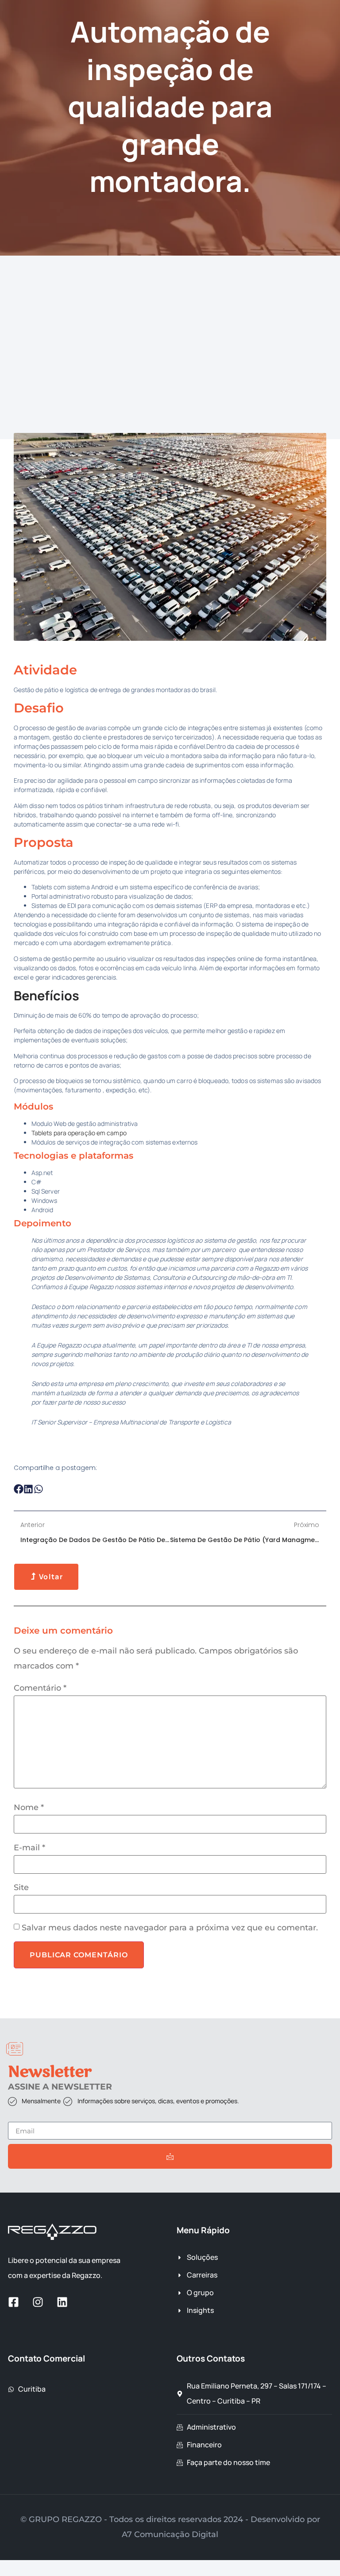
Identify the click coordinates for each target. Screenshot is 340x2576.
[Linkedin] (62, 2302)
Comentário (40, 1688)
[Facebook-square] (14, 2302)
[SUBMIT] (170, 2156)
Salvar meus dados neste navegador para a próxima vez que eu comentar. (170, 1928)
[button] (19, 1489)
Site (21, 1887)
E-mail (29, 1848)
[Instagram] (38, 2302)
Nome (29, 1807)
